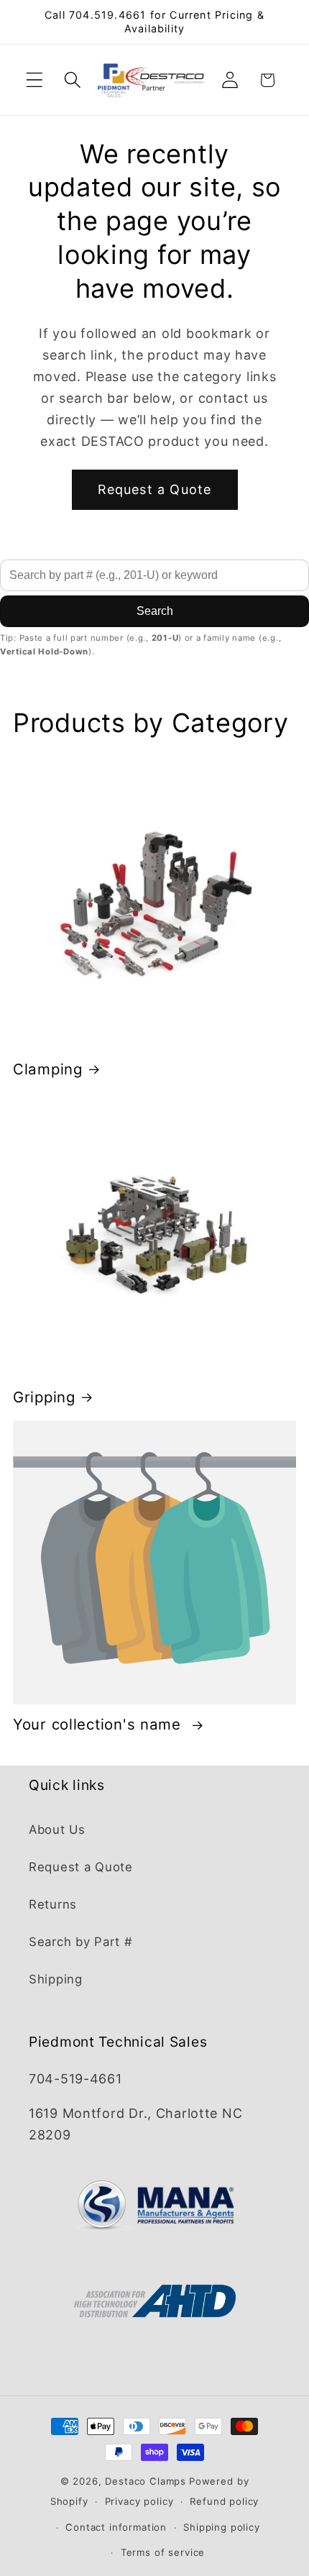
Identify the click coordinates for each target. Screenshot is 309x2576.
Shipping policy (222, 2527)
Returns (53, 1904)
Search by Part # (81, 1942)
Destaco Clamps (146, 2481)
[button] (35, 80)
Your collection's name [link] (100, 1724)
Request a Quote (155, 489)
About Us (57, 1830)
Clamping (48, 1069)
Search (155, 611)
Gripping (44, 1397)
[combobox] (154, 575)
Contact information (116, 2527)
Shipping (56, 1979)
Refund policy (224, 2501)
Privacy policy (139, 2501)
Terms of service (163, 2552)
